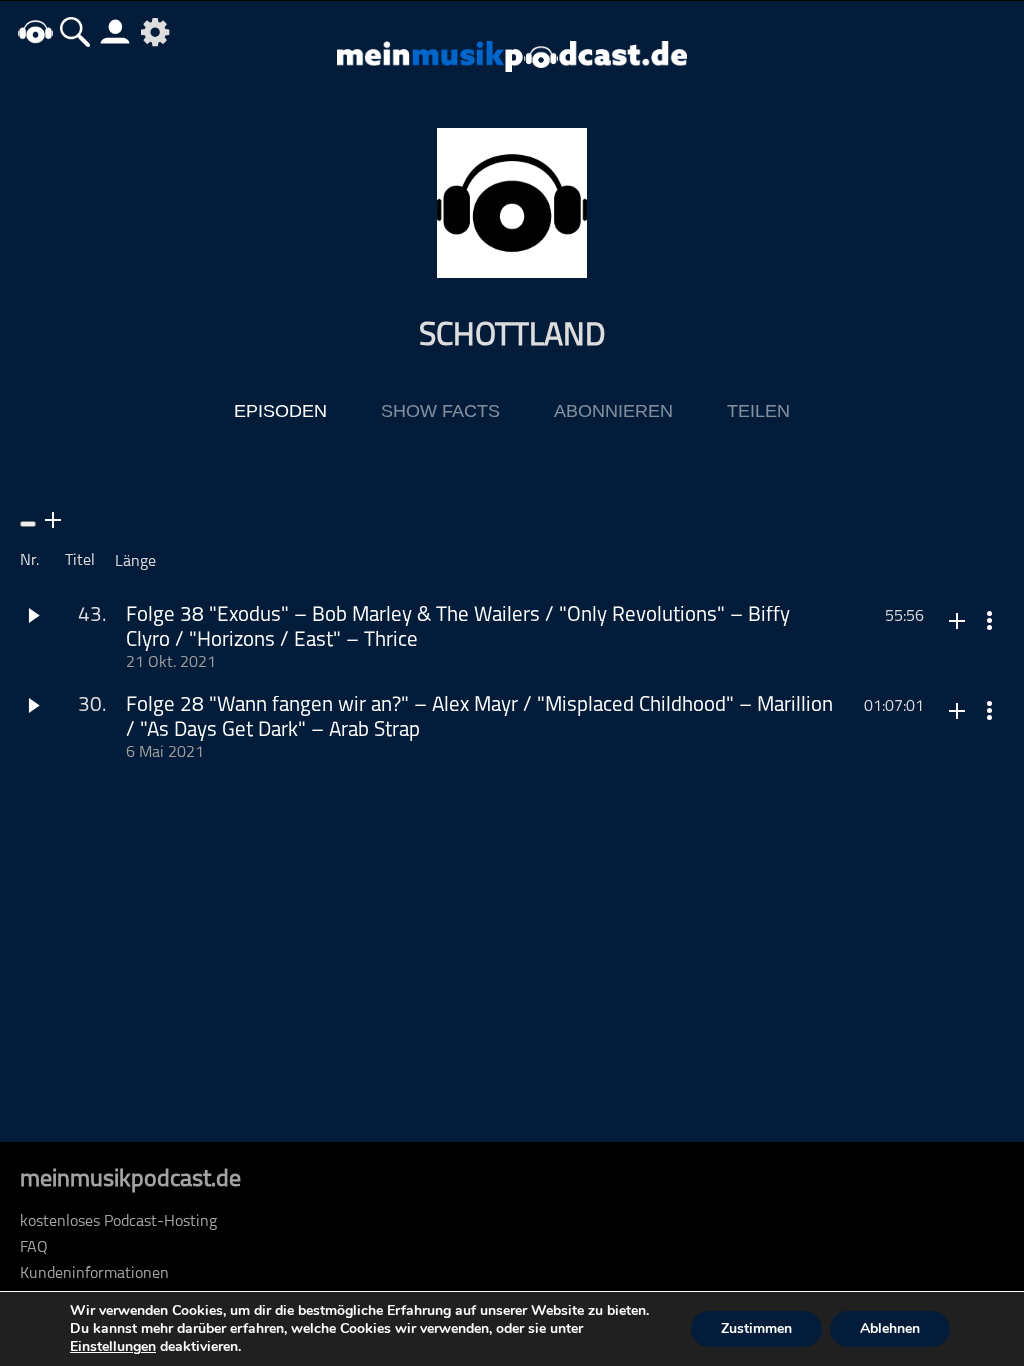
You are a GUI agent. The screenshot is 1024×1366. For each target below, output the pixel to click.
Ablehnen (890, 1328)
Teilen (758, 411)
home (35, 31)
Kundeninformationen (94, 1274)
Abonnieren (613, 411)
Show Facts (440, 411)
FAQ (34, 1248)
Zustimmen (756, 1328)
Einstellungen (113, 1347)
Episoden (280, 411)
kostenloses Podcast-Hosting (118, 1222)
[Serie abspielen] (28, 524)
